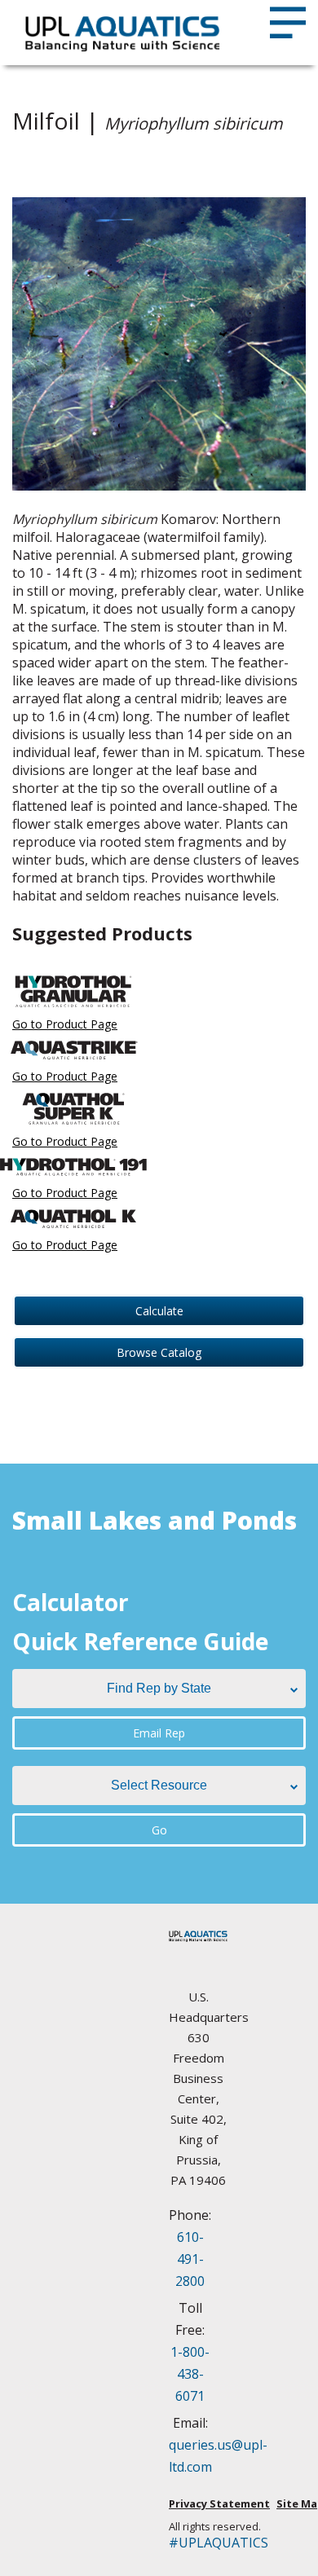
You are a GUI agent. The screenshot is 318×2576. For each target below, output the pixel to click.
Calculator (71, 1602)
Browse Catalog (159, 1352)
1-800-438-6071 (190, 2374)
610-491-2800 (190, 2259)
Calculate (159, 1311)
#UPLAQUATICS (198, 2543)
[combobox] (159, 1689)
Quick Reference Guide (140, 1641)
